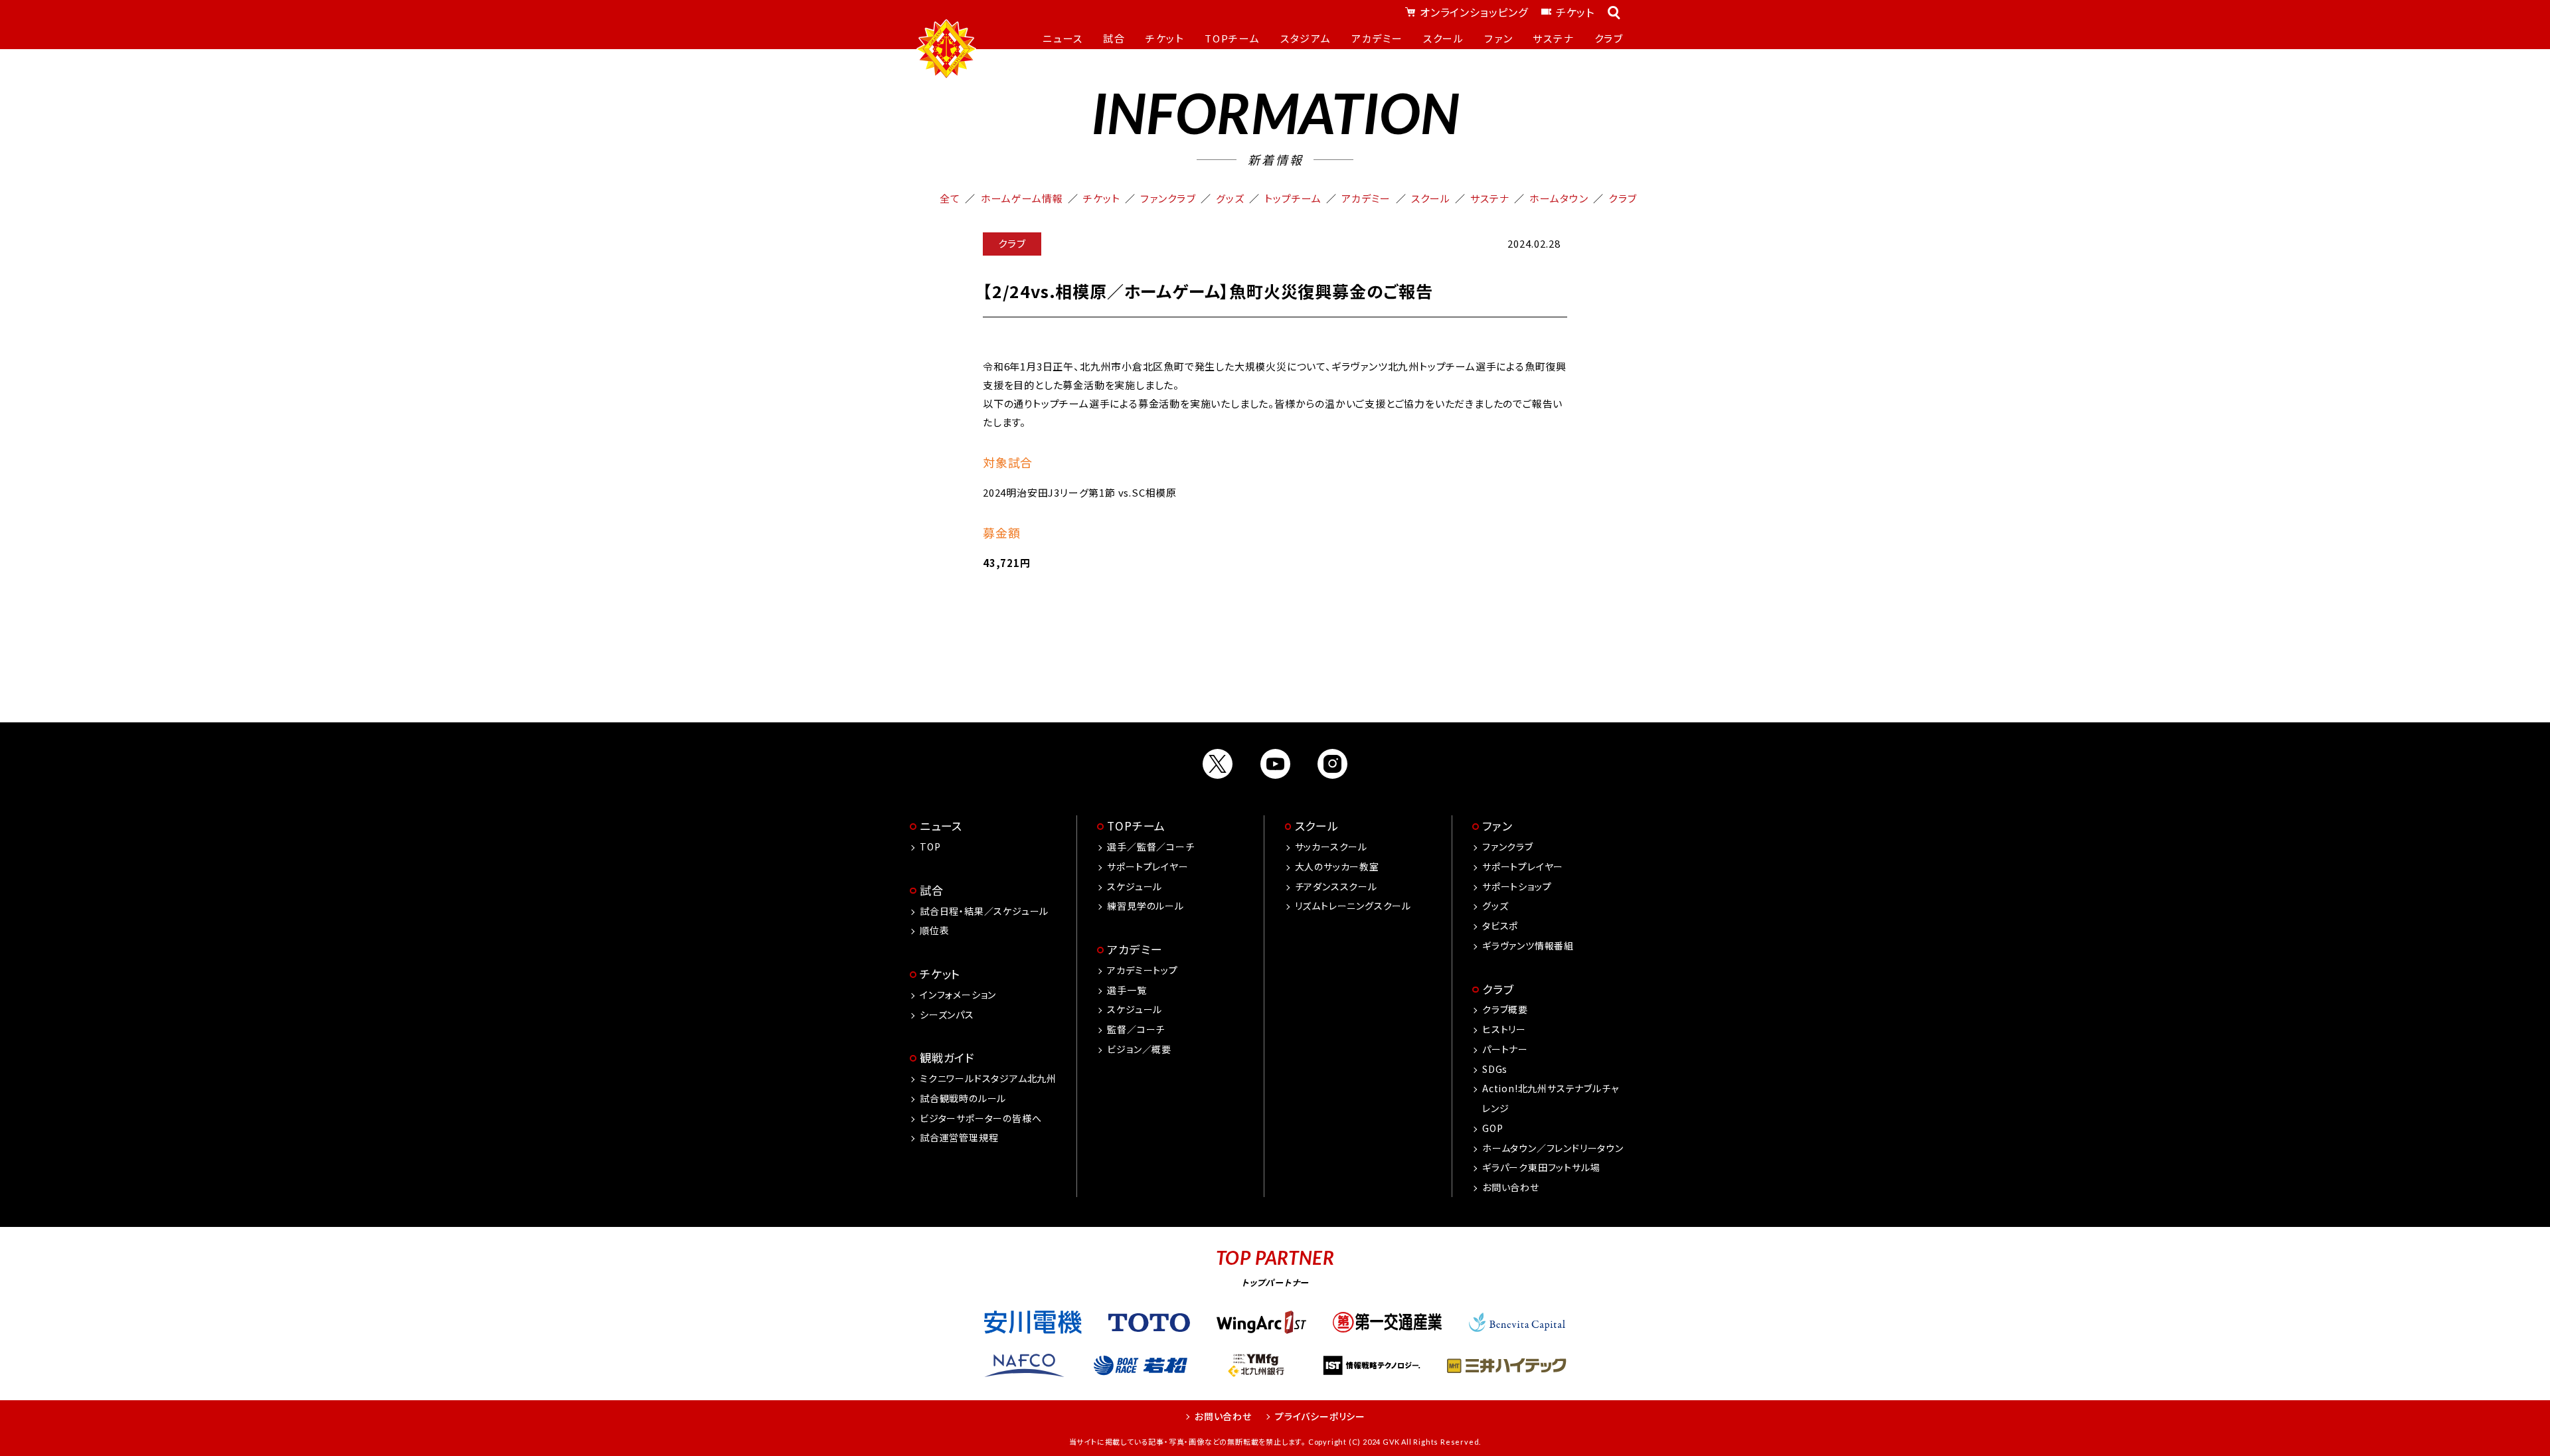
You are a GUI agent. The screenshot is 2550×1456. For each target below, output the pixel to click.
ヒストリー (1504, 1029)
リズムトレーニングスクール (1353, 906)
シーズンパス (947, 1014)
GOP (1492, 1128)
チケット (1575, 12)
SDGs (1495, 1069)
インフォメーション (958, 995)
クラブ (1622, 198)
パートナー (1505, 1049)
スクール (1431, 198)
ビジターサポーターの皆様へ (980, 1118)
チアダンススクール (1336, 886)
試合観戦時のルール (963, 1098)
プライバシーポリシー (1320, 1416)
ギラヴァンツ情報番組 (1528, 945)
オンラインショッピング (1474, 12)
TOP (930, 847)
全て (950, 198)
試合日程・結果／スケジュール (984, 911)
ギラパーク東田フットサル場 (1541, 1167)
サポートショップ (1517, 886)
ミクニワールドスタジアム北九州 (988, 1078)
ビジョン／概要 (1139, 1049)
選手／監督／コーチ (1150, 847)
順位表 (934, 930)
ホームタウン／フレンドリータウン (1553, 1148)
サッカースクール (1331, 847)
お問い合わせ (1511, 1187)
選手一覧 (1127, 990)
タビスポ (1500, 926)
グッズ (1230, 198)
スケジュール (1135, 886)
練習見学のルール (1145, 906)
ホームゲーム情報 (1022, 198)
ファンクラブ (1168, 198)
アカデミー (1366, 198)
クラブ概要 (1505, 1009)
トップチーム (1293, 198)
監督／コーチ (1136, 1029)
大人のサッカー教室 (1337, 866)
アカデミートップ (1142, 970)
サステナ (1490, 198)
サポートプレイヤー (1147, 866)
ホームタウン (1559, 198)
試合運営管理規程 (959, 1137)
